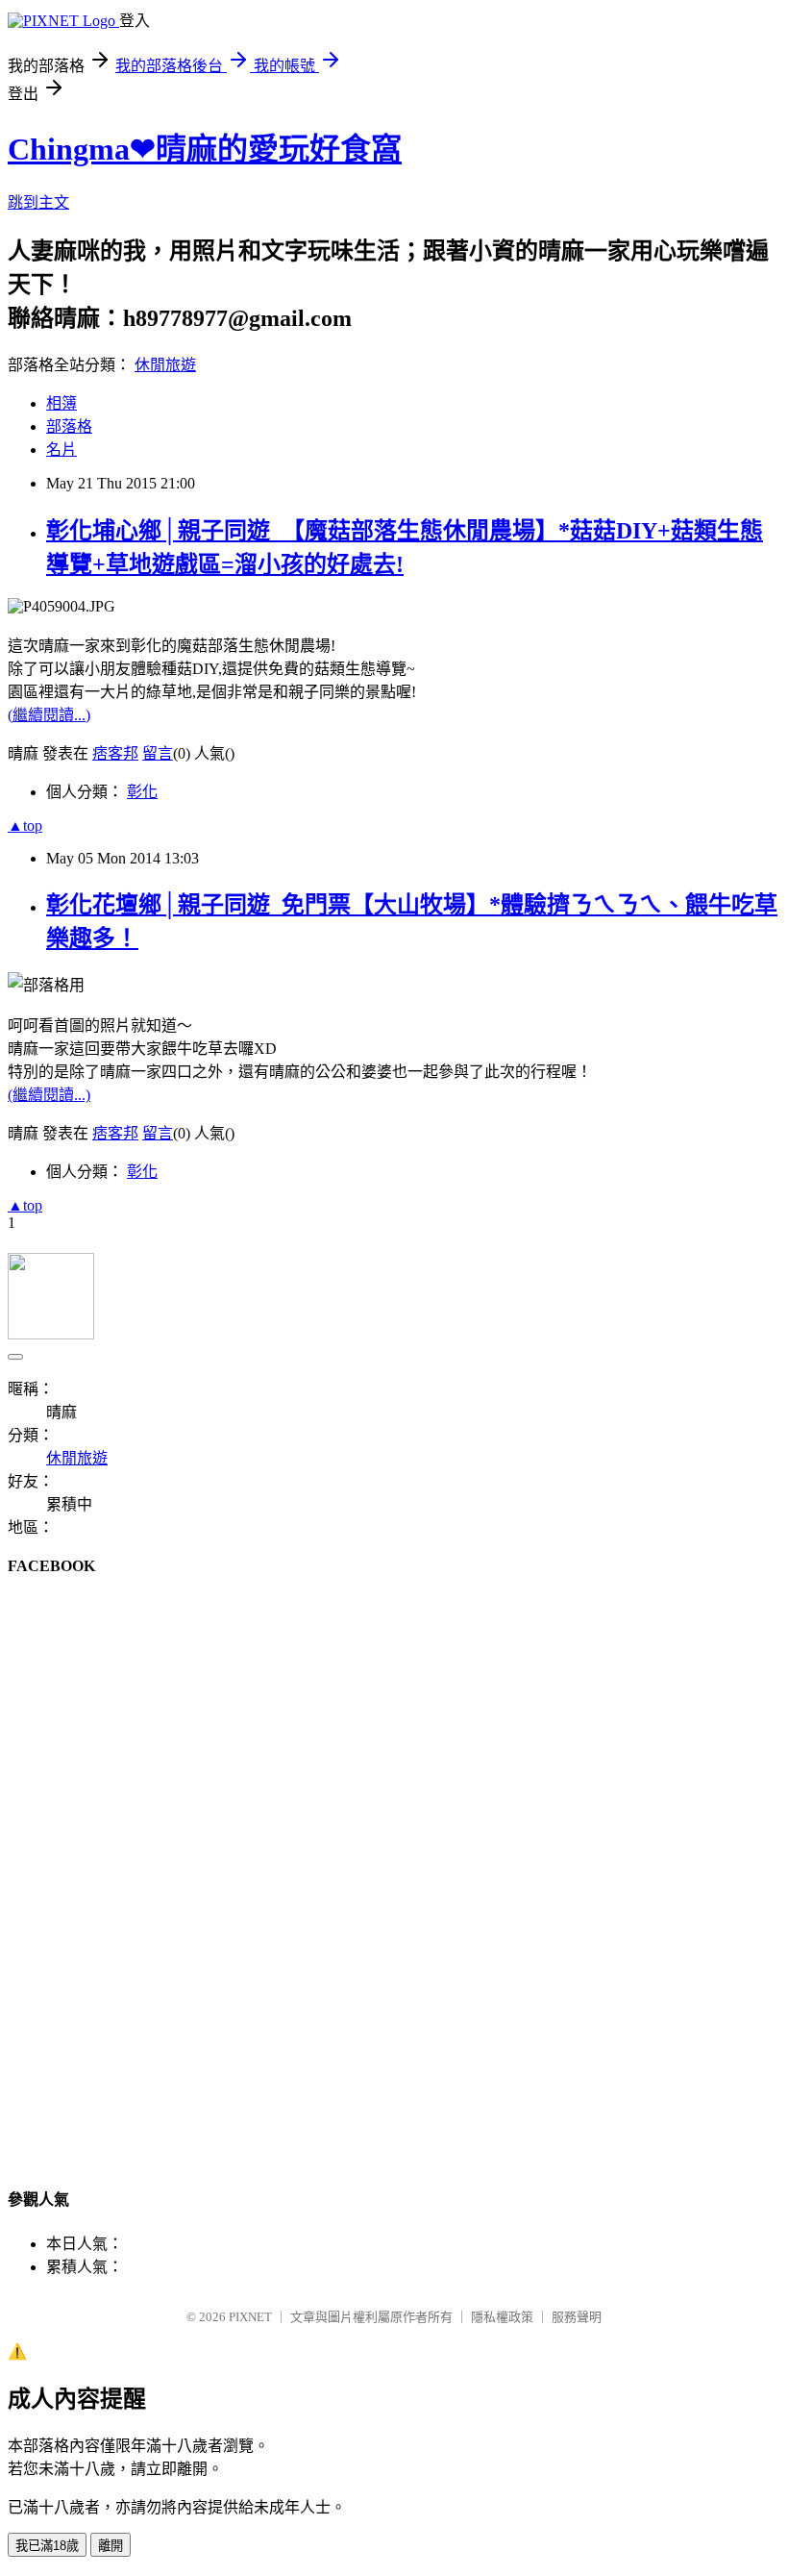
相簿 (62, 403)
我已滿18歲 (47, 2546)
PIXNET (250, 2317)
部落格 (69, 426)
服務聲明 (577, 2317)
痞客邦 (115, 753)
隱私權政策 (502, 2317)
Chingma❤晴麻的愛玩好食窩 (205, 149)
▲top (25, 825)
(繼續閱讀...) (49, 715)
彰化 (142, 792)
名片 (62, 450)
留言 (158, 753)
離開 (111, 2546)
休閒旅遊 (165, 365)
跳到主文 (38, 202)
